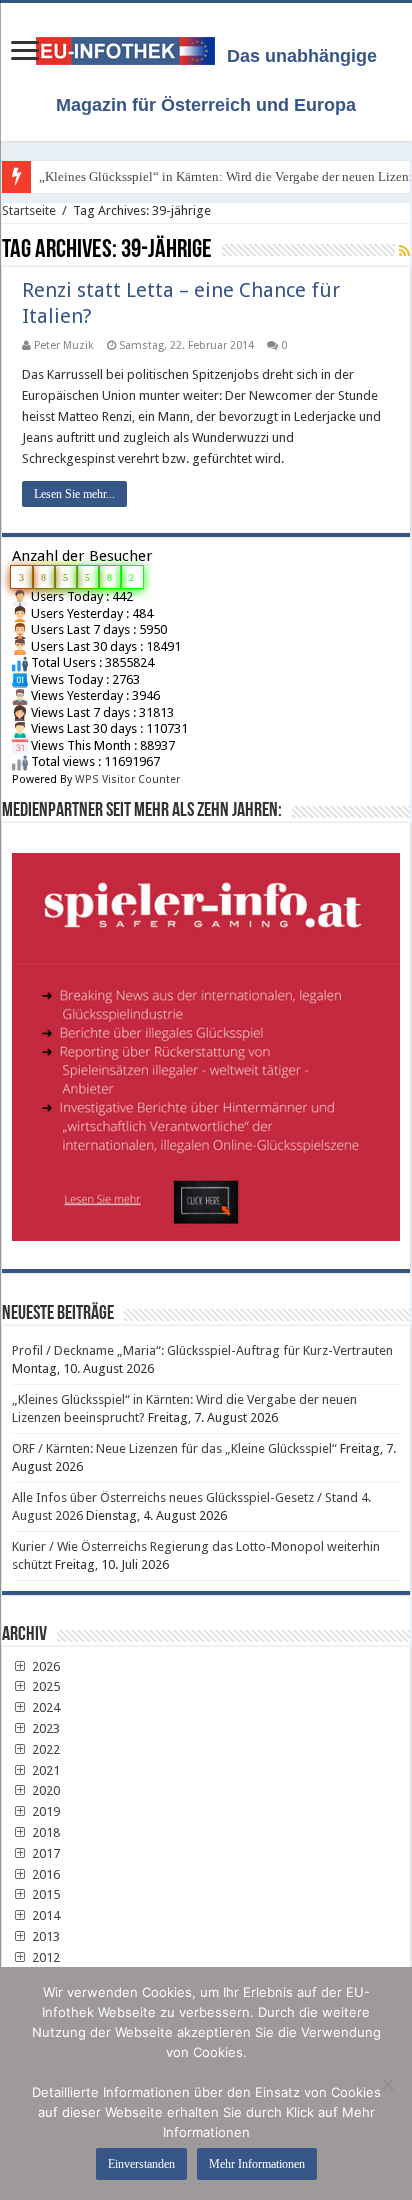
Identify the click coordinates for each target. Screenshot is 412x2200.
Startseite (29, 210)
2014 (44, 1915)
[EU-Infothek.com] (131, 47)
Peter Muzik (64, 345)
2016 (44, 1874)
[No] (387, 2084)
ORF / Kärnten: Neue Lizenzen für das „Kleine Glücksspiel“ (174, 1448)
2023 (44, 1728)
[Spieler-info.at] (206, 1039)
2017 (44, 1853)
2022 (44, 1749)
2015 (44, 1894)
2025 (44, 1686)
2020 (44, 1790)
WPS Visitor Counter (127, 779)
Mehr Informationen (257, 2164)
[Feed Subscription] (404, 251)
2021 (44, 1770)
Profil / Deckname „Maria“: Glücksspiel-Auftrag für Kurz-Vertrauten (202, 1350)
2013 (44, 1936)
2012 (44, 1957)
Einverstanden (141, 2164)
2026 (44, 1666)
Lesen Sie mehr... (74, 494)
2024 (44, 1707)
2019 (44, 1811)
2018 (44, 1832)
